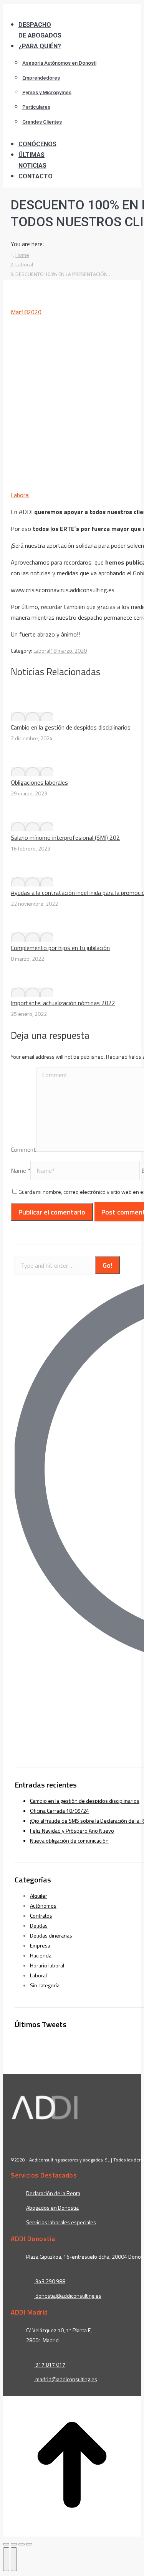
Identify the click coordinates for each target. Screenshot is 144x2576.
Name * (21, 1170)
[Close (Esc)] (6, 2544)
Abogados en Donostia (52, 2208)
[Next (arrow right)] (14, 2559)
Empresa (40, 1945)
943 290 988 (50, 2281)
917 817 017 (50, 2365)
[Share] (14, 2544)
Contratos (41, 1916)
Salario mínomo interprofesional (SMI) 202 (65, 837)
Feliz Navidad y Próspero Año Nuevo (72, 1831)
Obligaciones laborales (39, 782)
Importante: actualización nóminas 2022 (63, 1003)
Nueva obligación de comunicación (69, 1841)
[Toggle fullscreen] (22, 2544)
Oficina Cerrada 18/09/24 (60, 1811)
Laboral (20, 495)
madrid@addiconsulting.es (66, 2379)
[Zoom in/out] (29, 2544)
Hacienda (41, 1955)
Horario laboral (47, 1965)
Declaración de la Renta (53, 2193)
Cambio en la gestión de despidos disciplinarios (71, 727)
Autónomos (43, 1906)
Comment (23, 1149)
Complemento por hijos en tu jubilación (60, 948)
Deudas (39, 1925)
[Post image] (32, 717)
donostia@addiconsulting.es (68, 2296)
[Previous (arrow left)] (6, 2559)
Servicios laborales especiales (61, 2222)
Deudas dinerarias (51, 1935)
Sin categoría (45, 1985)
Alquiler (39, 1896)
